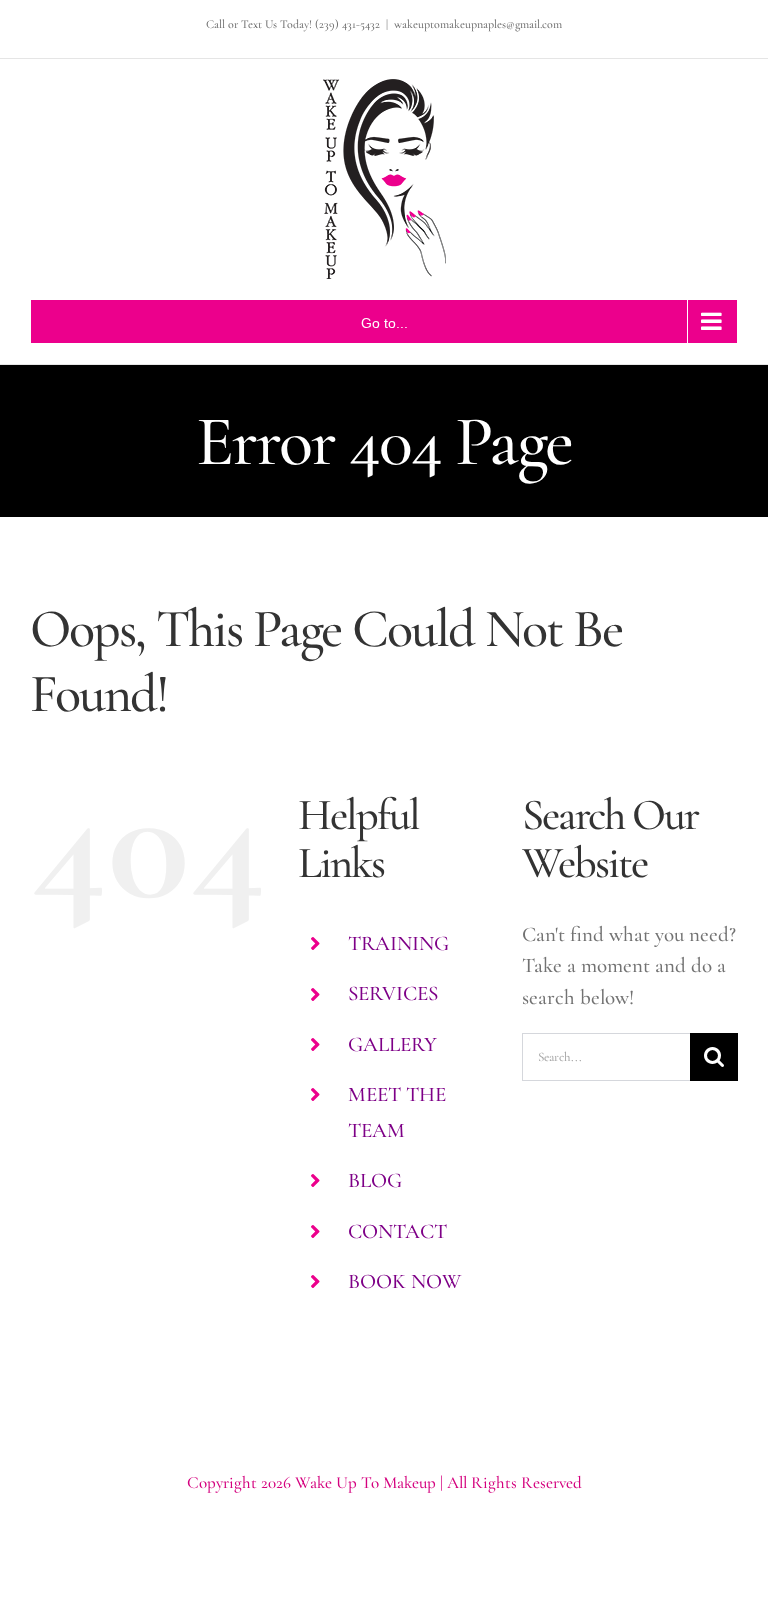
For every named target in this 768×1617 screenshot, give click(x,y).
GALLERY (392, 1044)
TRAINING (398, 943)
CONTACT (397, 1231)
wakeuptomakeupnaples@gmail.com (478, 24)
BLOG (375, 1180)
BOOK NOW (404, 1281)
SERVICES (393, 993)
